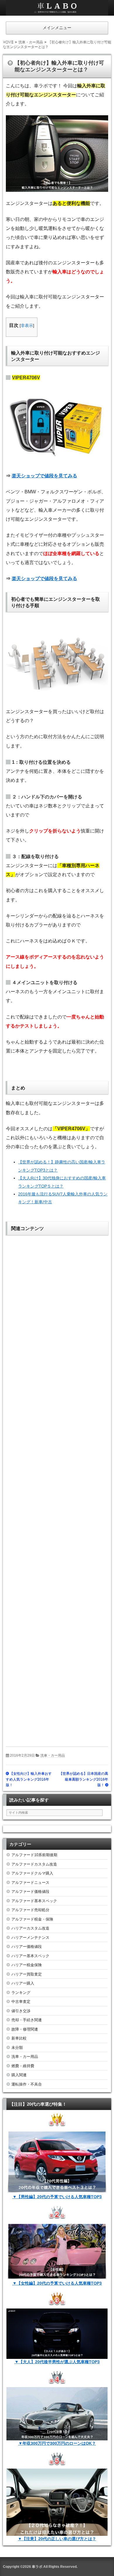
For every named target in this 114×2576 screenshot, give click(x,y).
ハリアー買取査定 (27, 1974)
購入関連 (19, 2075)
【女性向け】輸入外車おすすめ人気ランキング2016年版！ (29, 1779)
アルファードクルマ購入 (32, 1873)
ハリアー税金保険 (27, 1965)
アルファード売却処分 (30, 1910)
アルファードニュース (30, 1883)
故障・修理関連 (25, 2029)
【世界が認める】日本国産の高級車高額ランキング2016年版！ (84, 1779)
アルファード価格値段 (30, 1892)
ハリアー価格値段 (27, 1947)
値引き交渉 (21, 2011)
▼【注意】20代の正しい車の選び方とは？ (57, 2539)
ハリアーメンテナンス (30, 1938)
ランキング (21, 1993)
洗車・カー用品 (53, 1755)
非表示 (27, 325)
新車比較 (19, 2038)
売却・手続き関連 (27, 2020)
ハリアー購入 (23, 1983)
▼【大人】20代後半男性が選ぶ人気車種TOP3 (57, 2362)
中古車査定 (21, 2002)
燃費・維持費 (23, 2066)
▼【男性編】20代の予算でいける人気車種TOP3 (57, 2197)
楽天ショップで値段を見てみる (44, 476)
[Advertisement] (57, 1487)
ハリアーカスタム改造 (30, 1928)
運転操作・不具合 (27, 2084)
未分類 (17, 2048)
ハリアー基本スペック (30, 1956)
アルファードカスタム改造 (34, 1864)
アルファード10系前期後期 (34, 1855)
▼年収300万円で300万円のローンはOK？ (57, 2443)
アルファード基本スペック (34, 1901)
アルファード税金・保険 (32, 1919)
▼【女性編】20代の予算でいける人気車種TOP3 (57, 2283)
